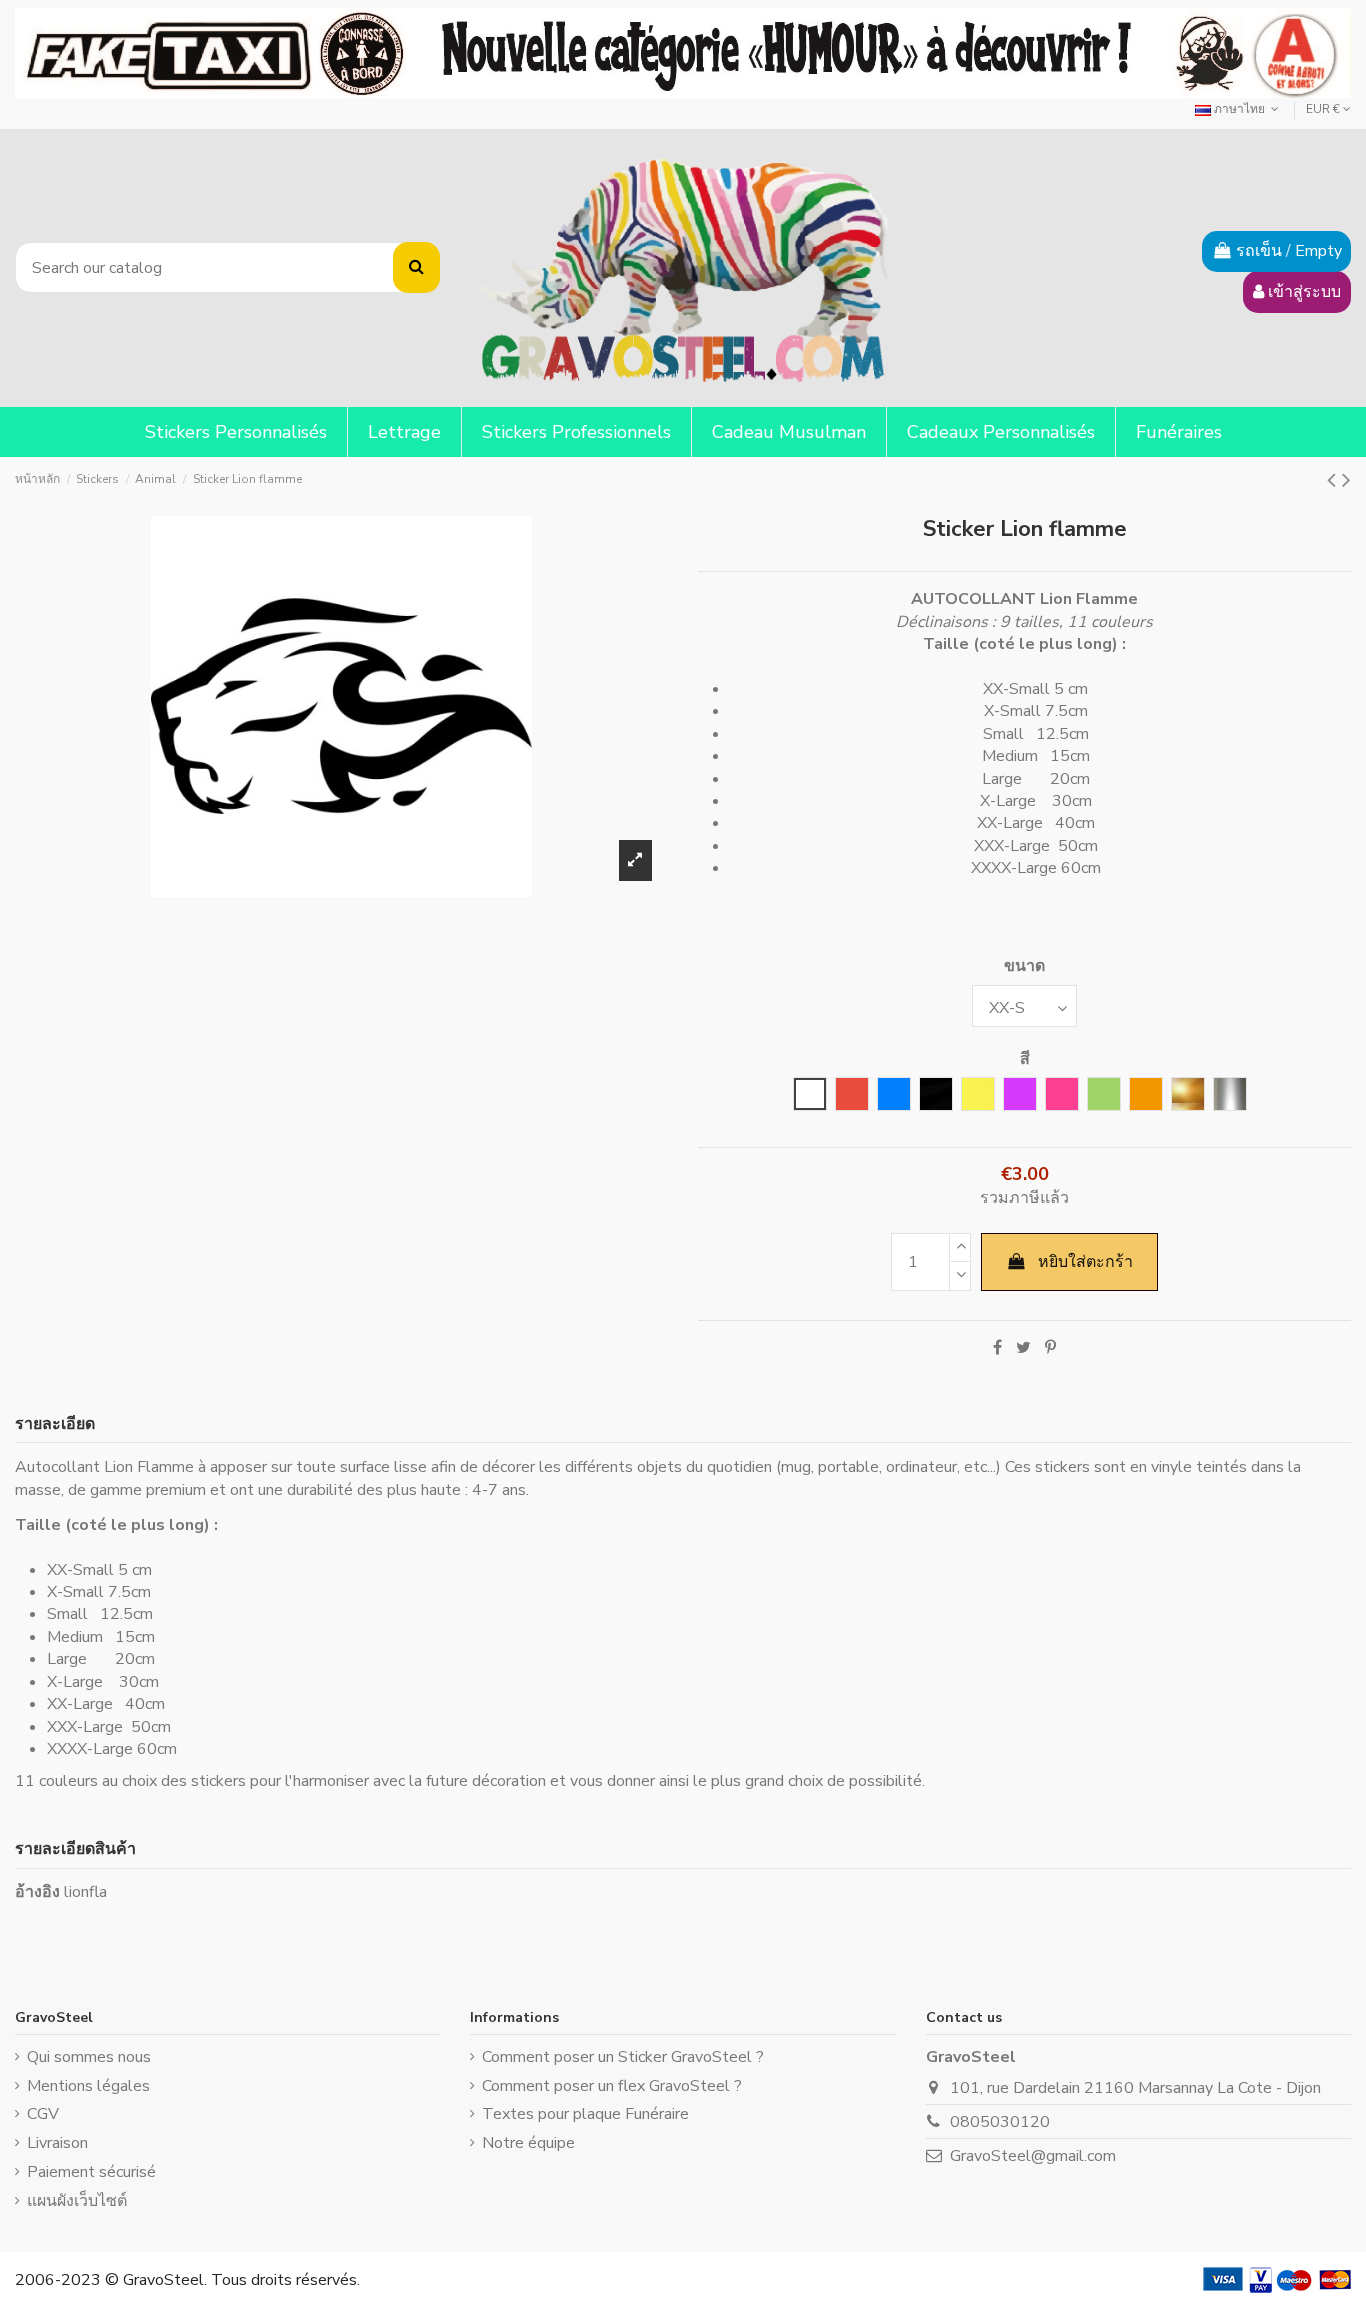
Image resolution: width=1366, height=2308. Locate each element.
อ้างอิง (37, 1892)
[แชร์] (997, 1348)
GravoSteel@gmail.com (1033, 2156)
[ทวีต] (1023, 1348)
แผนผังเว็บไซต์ (77, 2201)
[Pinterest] (1050, 1348)
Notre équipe (528, 2143)
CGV (43, 2114)
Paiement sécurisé (91, 2172)
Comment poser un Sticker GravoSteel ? (623, 2057)
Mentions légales (88, 2086)
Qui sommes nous (89, 2057)
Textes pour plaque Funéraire (585, 2114)
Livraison (57, 2143)
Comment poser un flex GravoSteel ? (612, 2086)
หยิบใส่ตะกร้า (1085, 1262)
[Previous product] (1334, 480)
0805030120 (1000, 2122)
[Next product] (1346, 480)
